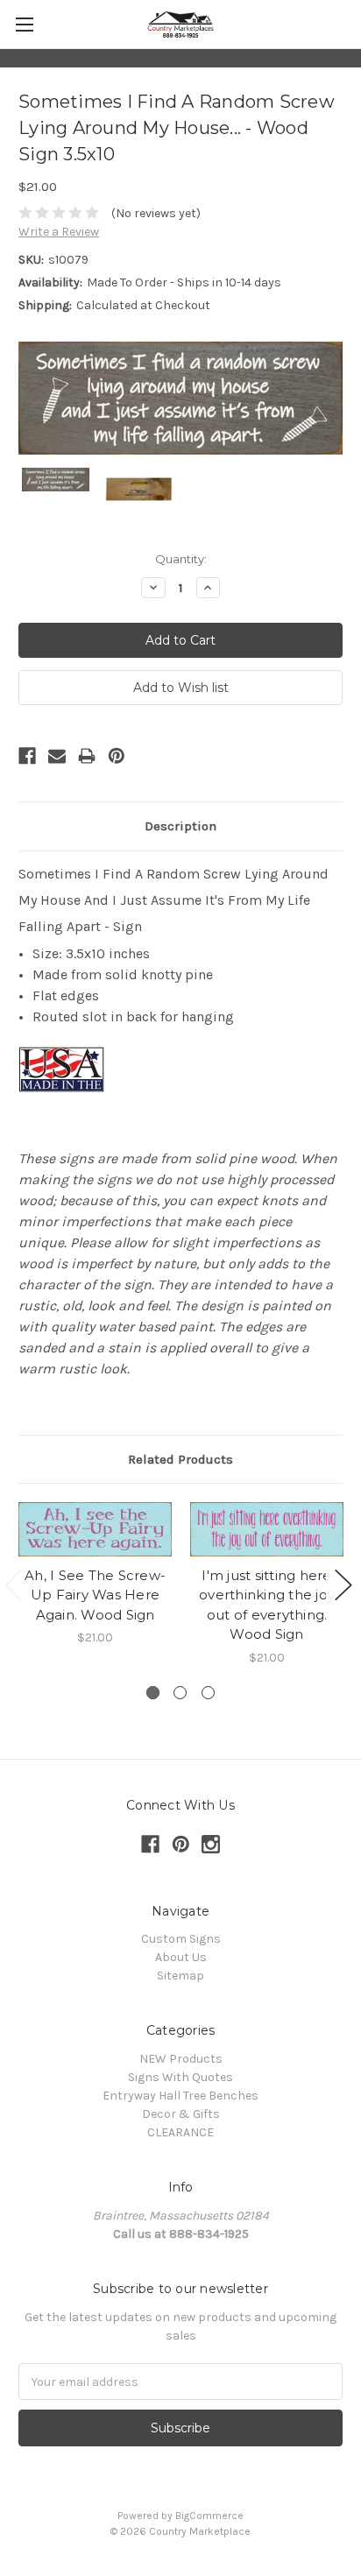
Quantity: (181, 559)
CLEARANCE (180, 2132)
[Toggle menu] (24, 24)
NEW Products (181, 2059)
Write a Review (59, 232)
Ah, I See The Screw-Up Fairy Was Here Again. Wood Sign (95, 1595)
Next (343, 1585)
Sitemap (180, 1976)
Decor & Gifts (181, 2114)
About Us (181, 1957)
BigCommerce (209, 2516)
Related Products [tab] (180, 1459)
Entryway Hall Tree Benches (180, 2096)
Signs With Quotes (180, 2077)
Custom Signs (181, 1939)
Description (180, 826)
